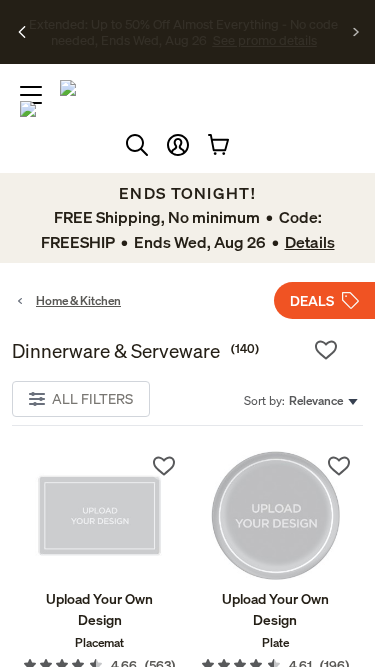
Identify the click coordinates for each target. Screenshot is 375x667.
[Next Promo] (356, 32)
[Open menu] (31, 95)
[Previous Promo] (22, 32)
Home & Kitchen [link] (78, 300)
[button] (178, 145)
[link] (100, 515)
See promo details (208, 40)
